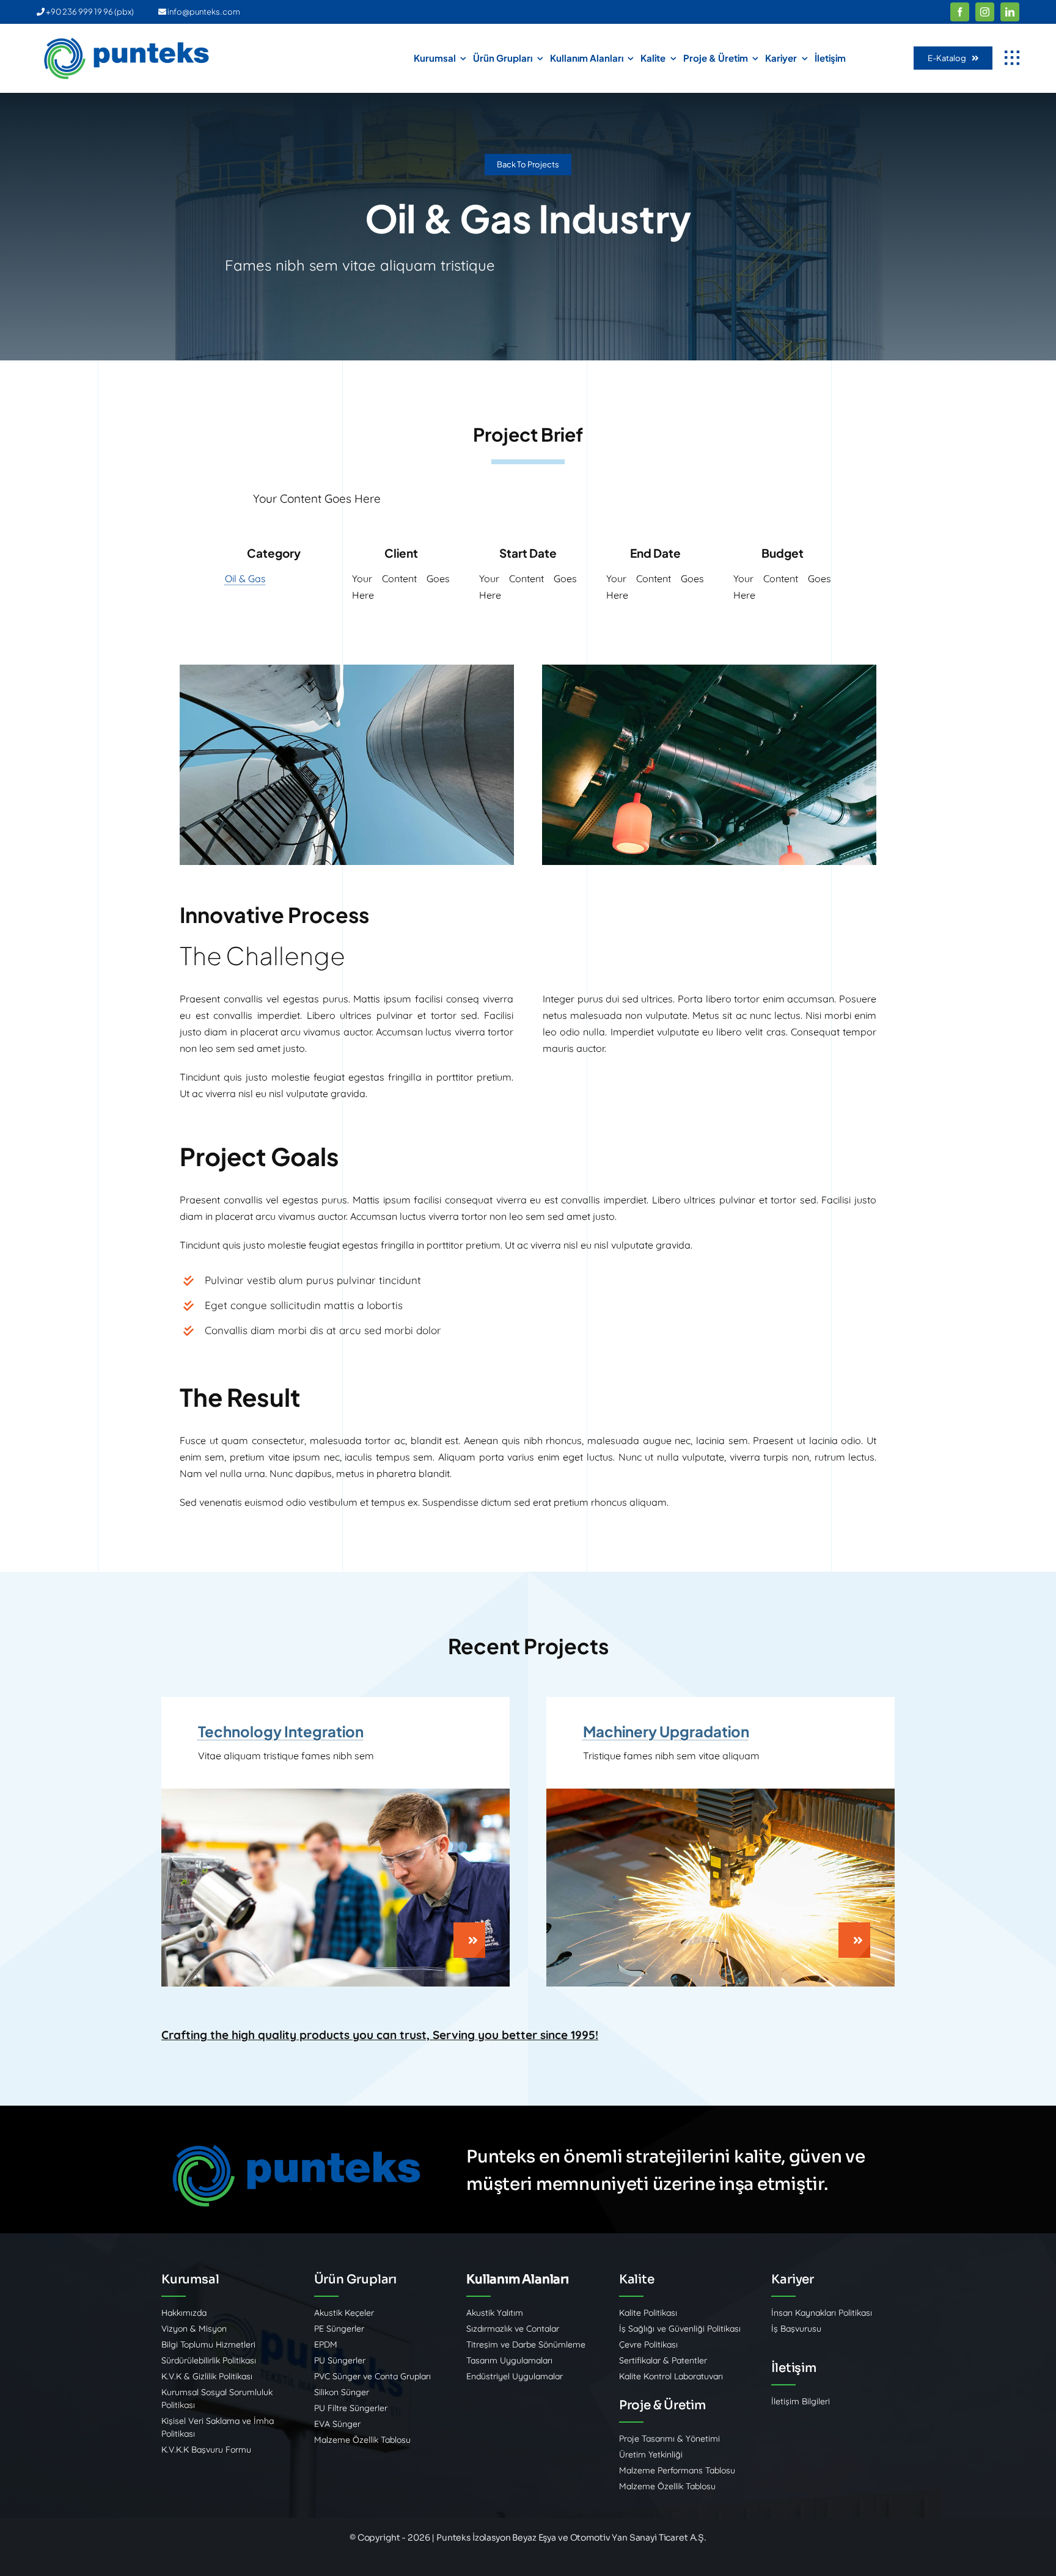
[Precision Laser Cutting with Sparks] (721, 1793)
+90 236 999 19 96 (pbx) (89, 12)
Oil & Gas (245, 578)
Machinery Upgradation (666, 1731)
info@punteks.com (203, 12)
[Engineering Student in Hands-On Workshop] (335, 1793)
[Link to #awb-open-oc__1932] (1012, 58)
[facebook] (960, 12)
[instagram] (985, 12)
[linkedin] (1010, 12)
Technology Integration (281, 1731)
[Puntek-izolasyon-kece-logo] (128, 41)
